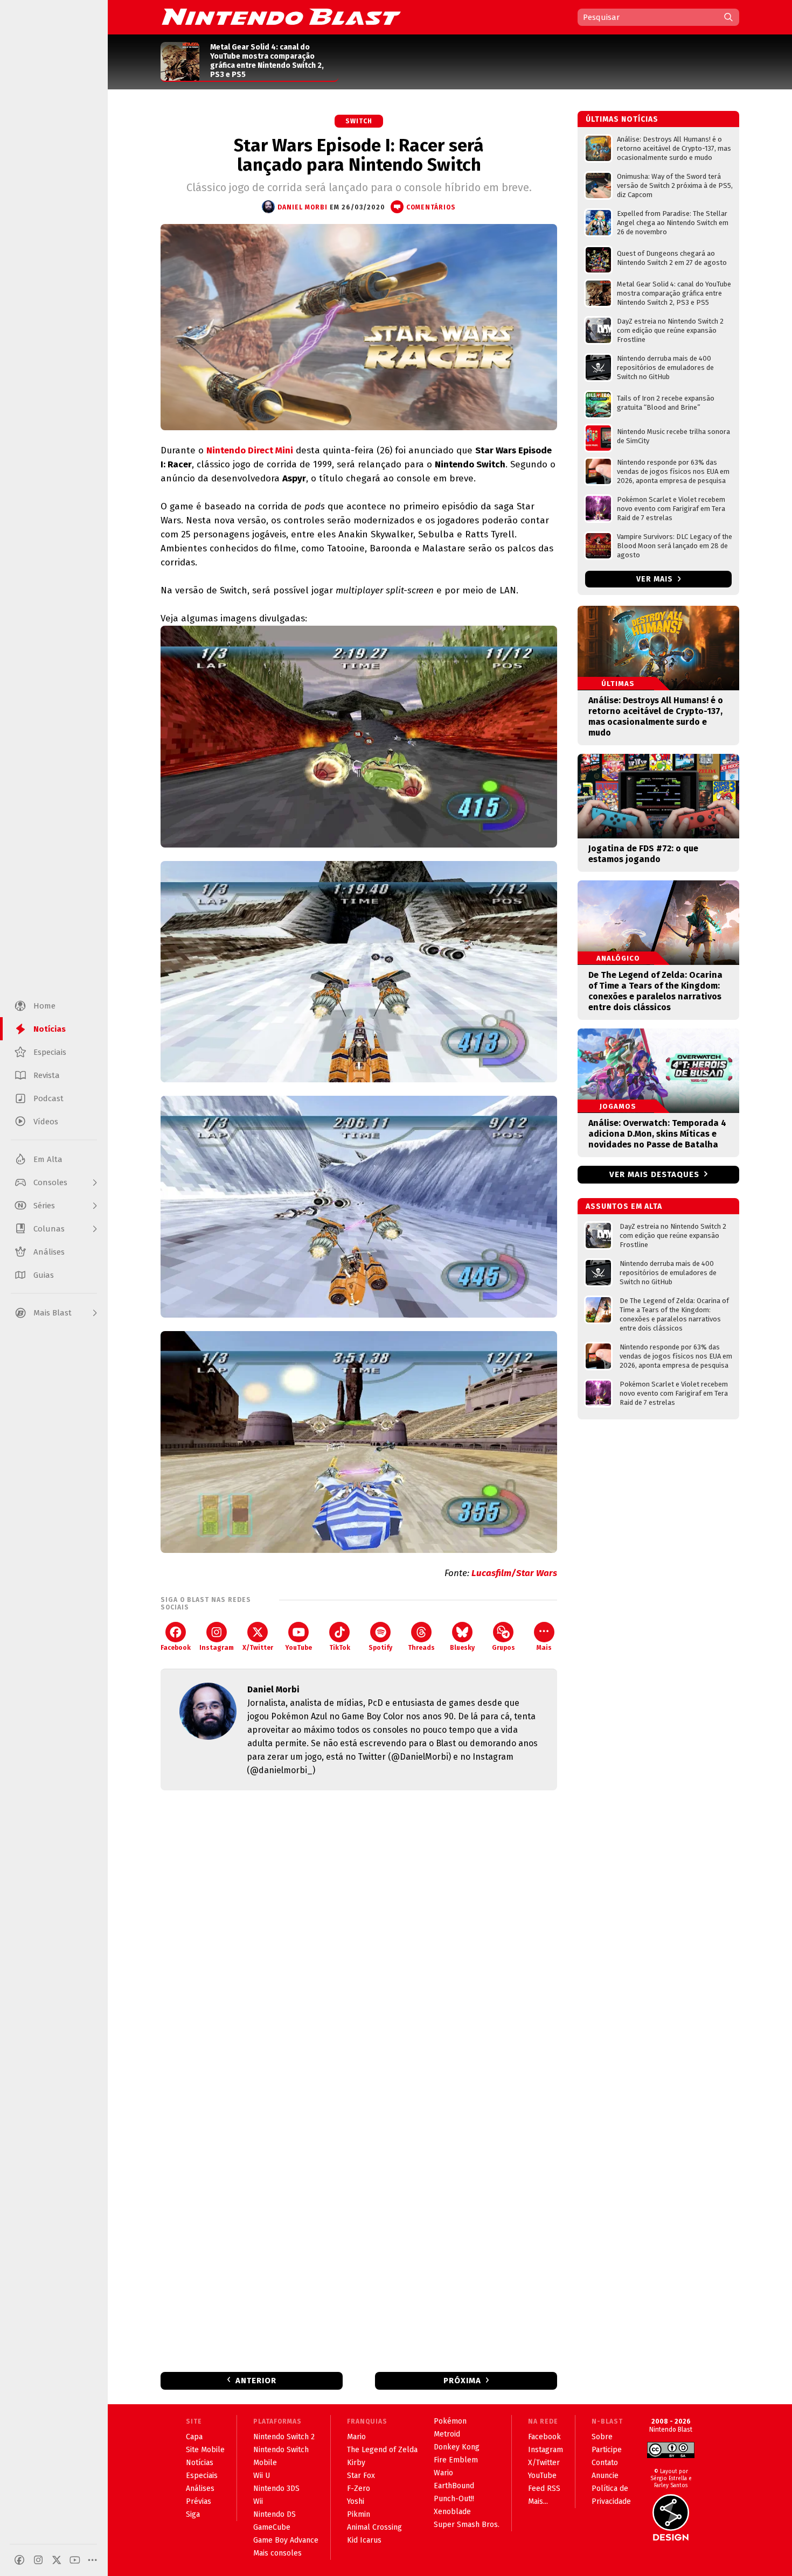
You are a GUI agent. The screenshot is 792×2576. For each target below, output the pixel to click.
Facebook (176, 1648)
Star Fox (361, 2476)
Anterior (256, 2381)
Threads (421, 1648)
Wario (443, 2473)
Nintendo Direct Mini (250, 450)
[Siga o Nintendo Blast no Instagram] (38, 2560)
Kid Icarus (364, 2540)
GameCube (272, 2527)
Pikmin (359, 2514)
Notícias (200, 2463)
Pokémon (450, 2421)
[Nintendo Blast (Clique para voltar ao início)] (281, 17)
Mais (544, 1648)
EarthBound (454, 2486)
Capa (194, 2437)
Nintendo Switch (281, 2450)
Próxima (462, 2381)
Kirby (356, 2463)
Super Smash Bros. (467, 2525)
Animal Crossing (374, 2527)
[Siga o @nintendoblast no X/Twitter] (57, 2560)
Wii (258, 2501)
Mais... (538, 2501)
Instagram (217, 1648)
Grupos (503, 1648)
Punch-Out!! (454, 2499)
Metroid (447, 2434)
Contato (605, 2463)
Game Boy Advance (286, 2540)
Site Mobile (205, 2450)
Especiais (202, 2476)
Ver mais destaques (654, 1174)
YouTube (298, 1648)
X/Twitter (258, 1648)
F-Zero (359, 2488)
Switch (359, 121)
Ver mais (656, 579)
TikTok (340, 1648)
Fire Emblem (456, 2460)
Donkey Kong (457, 2447)
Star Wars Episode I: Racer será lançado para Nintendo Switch (359, 155)
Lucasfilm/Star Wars (514, 1573)
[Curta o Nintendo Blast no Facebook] (19, 2560)
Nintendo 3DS (276, 2488)
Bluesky (462, 1648)
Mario (356, 2437)
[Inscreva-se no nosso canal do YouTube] (75, 2560)
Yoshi (356, 2501)
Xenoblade (452, 2512)
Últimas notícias (622, 119)
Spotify (380, 1648)
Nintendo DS (275, 2514)
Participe (607, 2450)
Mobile (265, 2463)
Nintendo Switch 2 (284, 2437)
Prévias (199, 2501)
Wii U (262, 2476)
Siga (193, 2514)
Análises (200, 2488)
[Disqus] (359, 1941)
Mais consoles (277, 2553)
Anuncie (605, 2476)
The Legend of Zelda (382, 2450)
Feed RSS (544, 2488)
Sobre (602, 2437)
